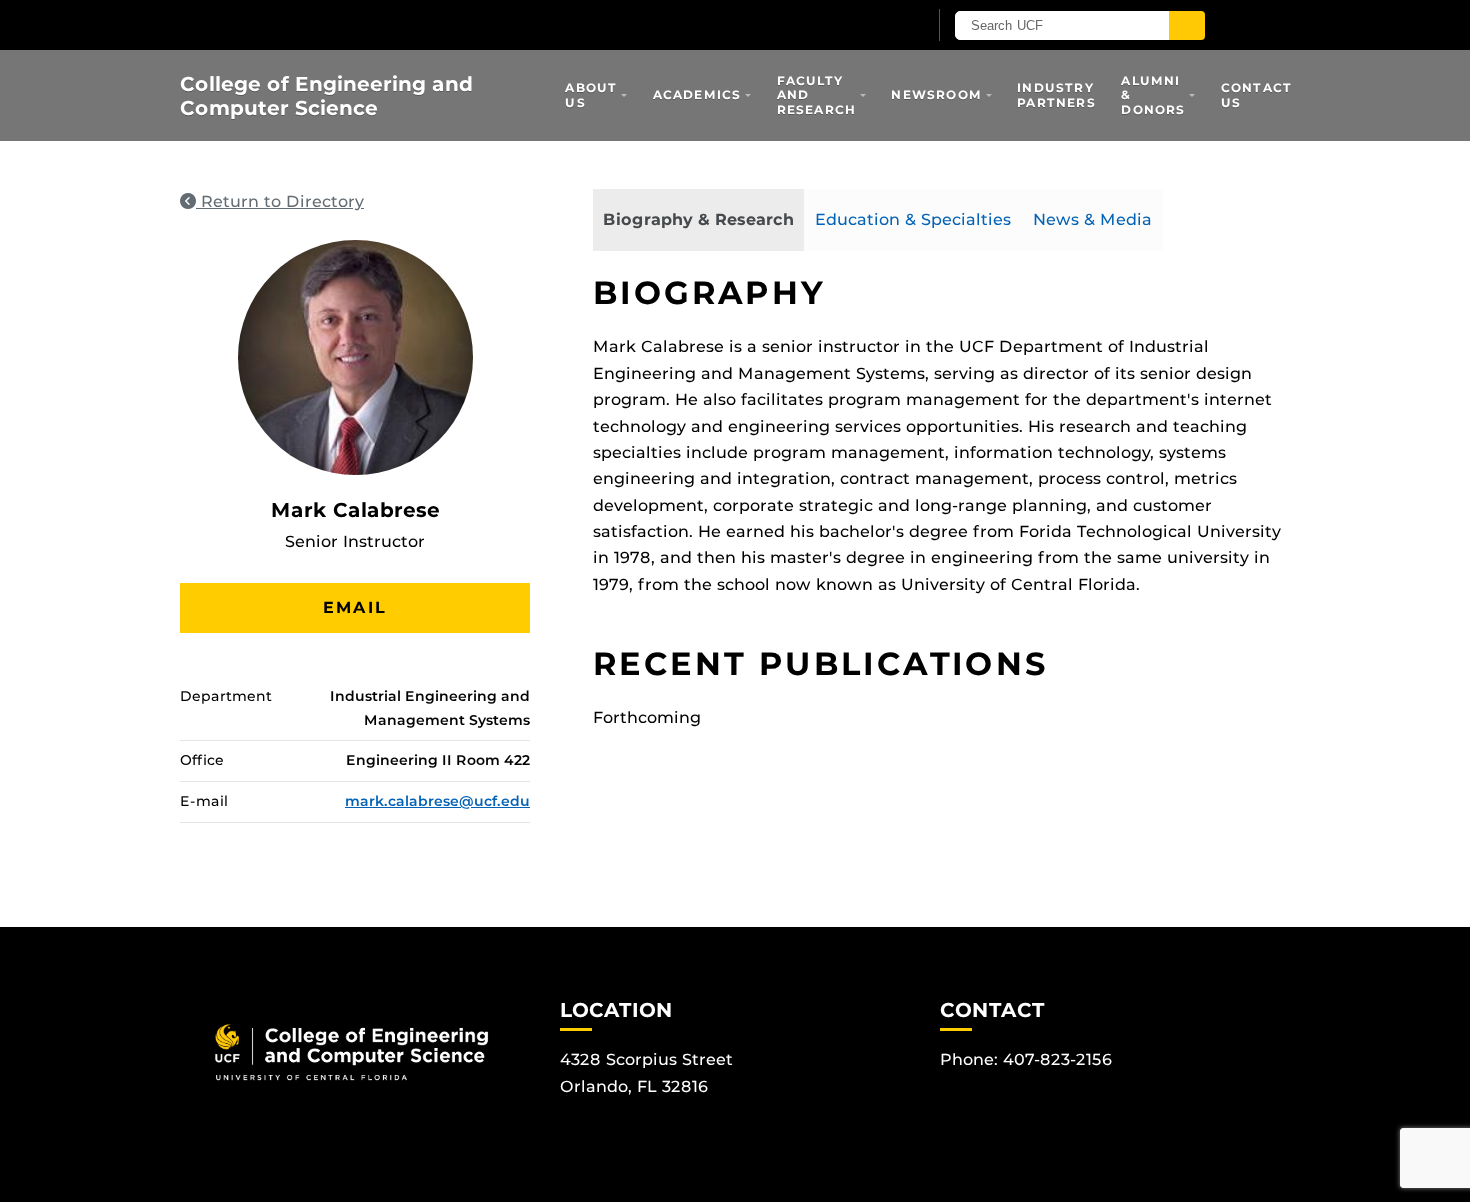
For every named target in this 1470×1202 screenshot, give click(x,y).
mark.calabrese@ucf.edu (437, 801)
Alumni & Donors (1153, 95)
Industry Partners (1056, 94)
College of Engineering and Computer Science (326, 96)
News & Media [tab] (1092, 219)
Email (355, 607)
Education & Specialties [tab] (913, 219)
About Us (591, 94)
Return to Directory (280, 201)
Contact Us (1256, 94)
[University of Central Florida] (413, 24)
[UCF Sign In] (862, 26)
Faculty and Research (817, 95)
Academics (697, 94)
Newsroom (936, 94)
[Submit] (1187, 25)
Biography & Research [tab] (698, 219)
